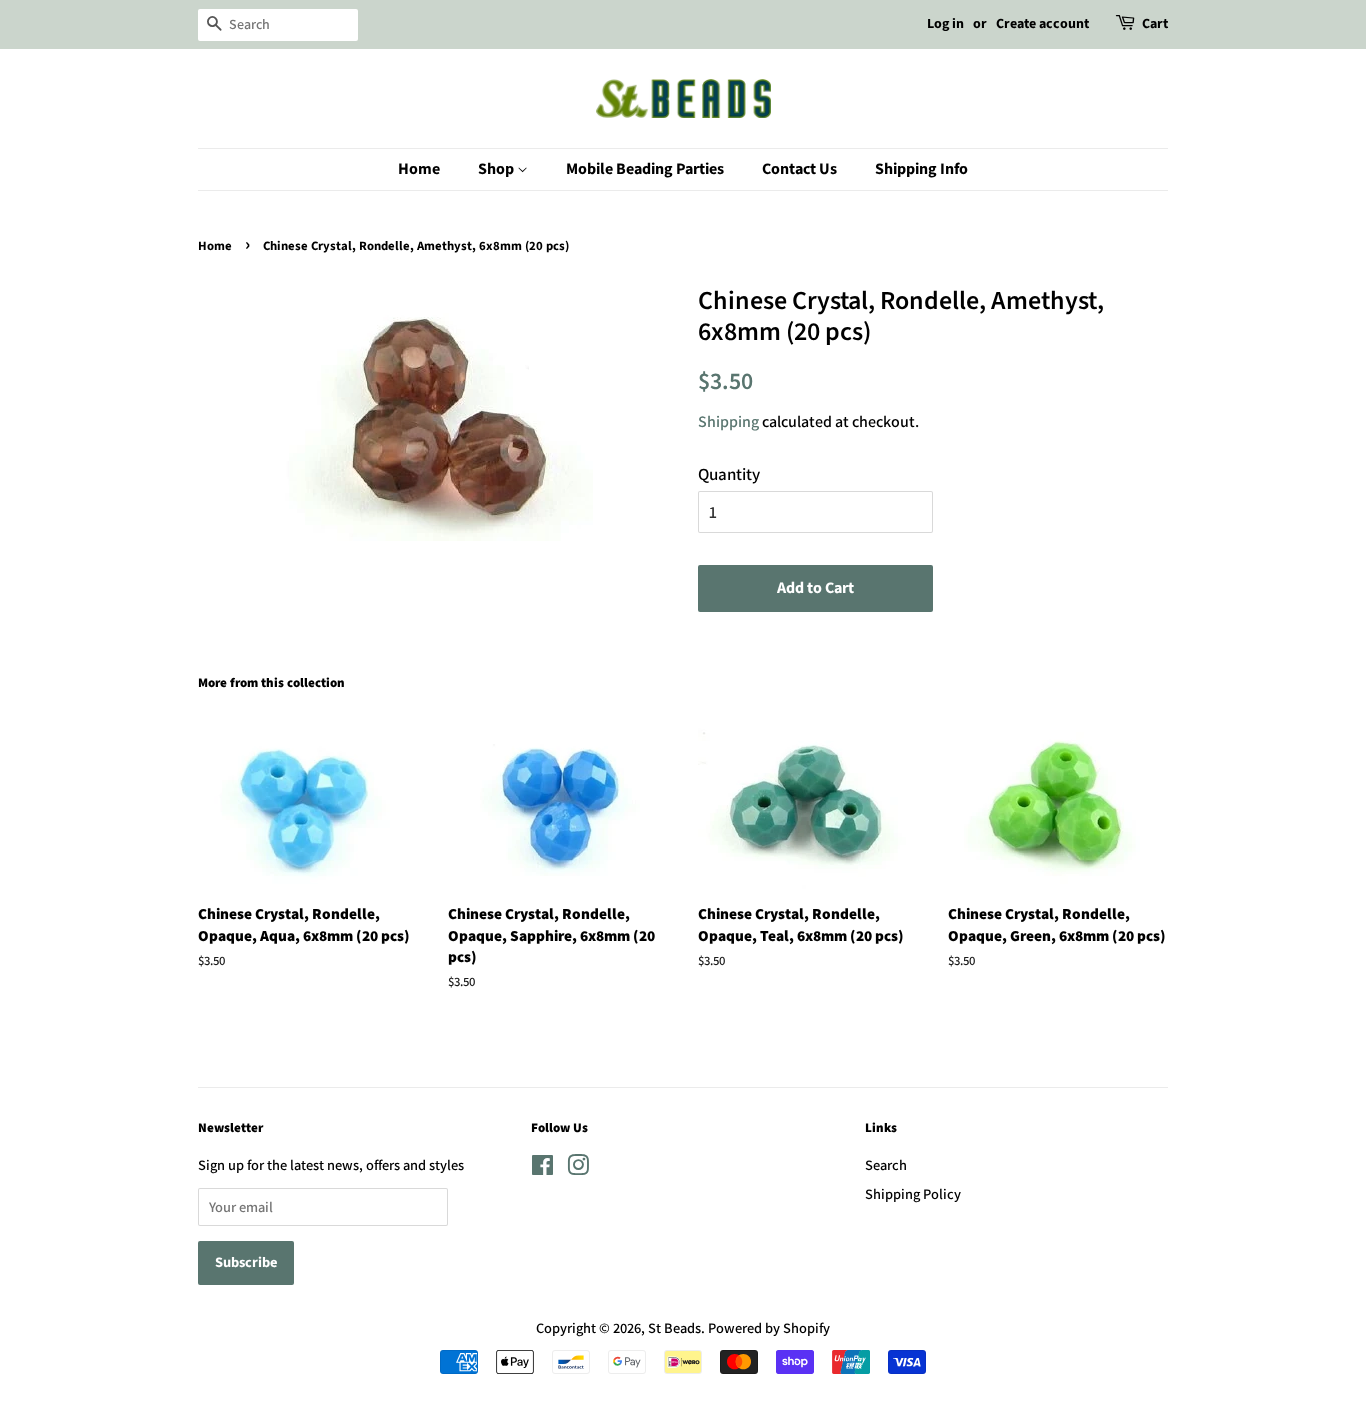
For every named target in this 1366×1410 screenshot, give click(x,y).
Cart (1155, 24)
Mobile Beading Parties (645, 169)
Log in (945, 24)
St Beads (674, 1327)
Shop (497, 169)
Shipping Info (921, 169)
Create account (1042, 24)
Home (419, 169)
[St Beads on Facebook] (542, 1168)
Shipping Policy (913, 1193)
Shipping (728, 421)
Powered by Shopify (769, 1327)
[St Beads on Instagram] (578, 1168)
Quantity (729, 474)
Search (886, 1164)
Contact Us (799, 169)
